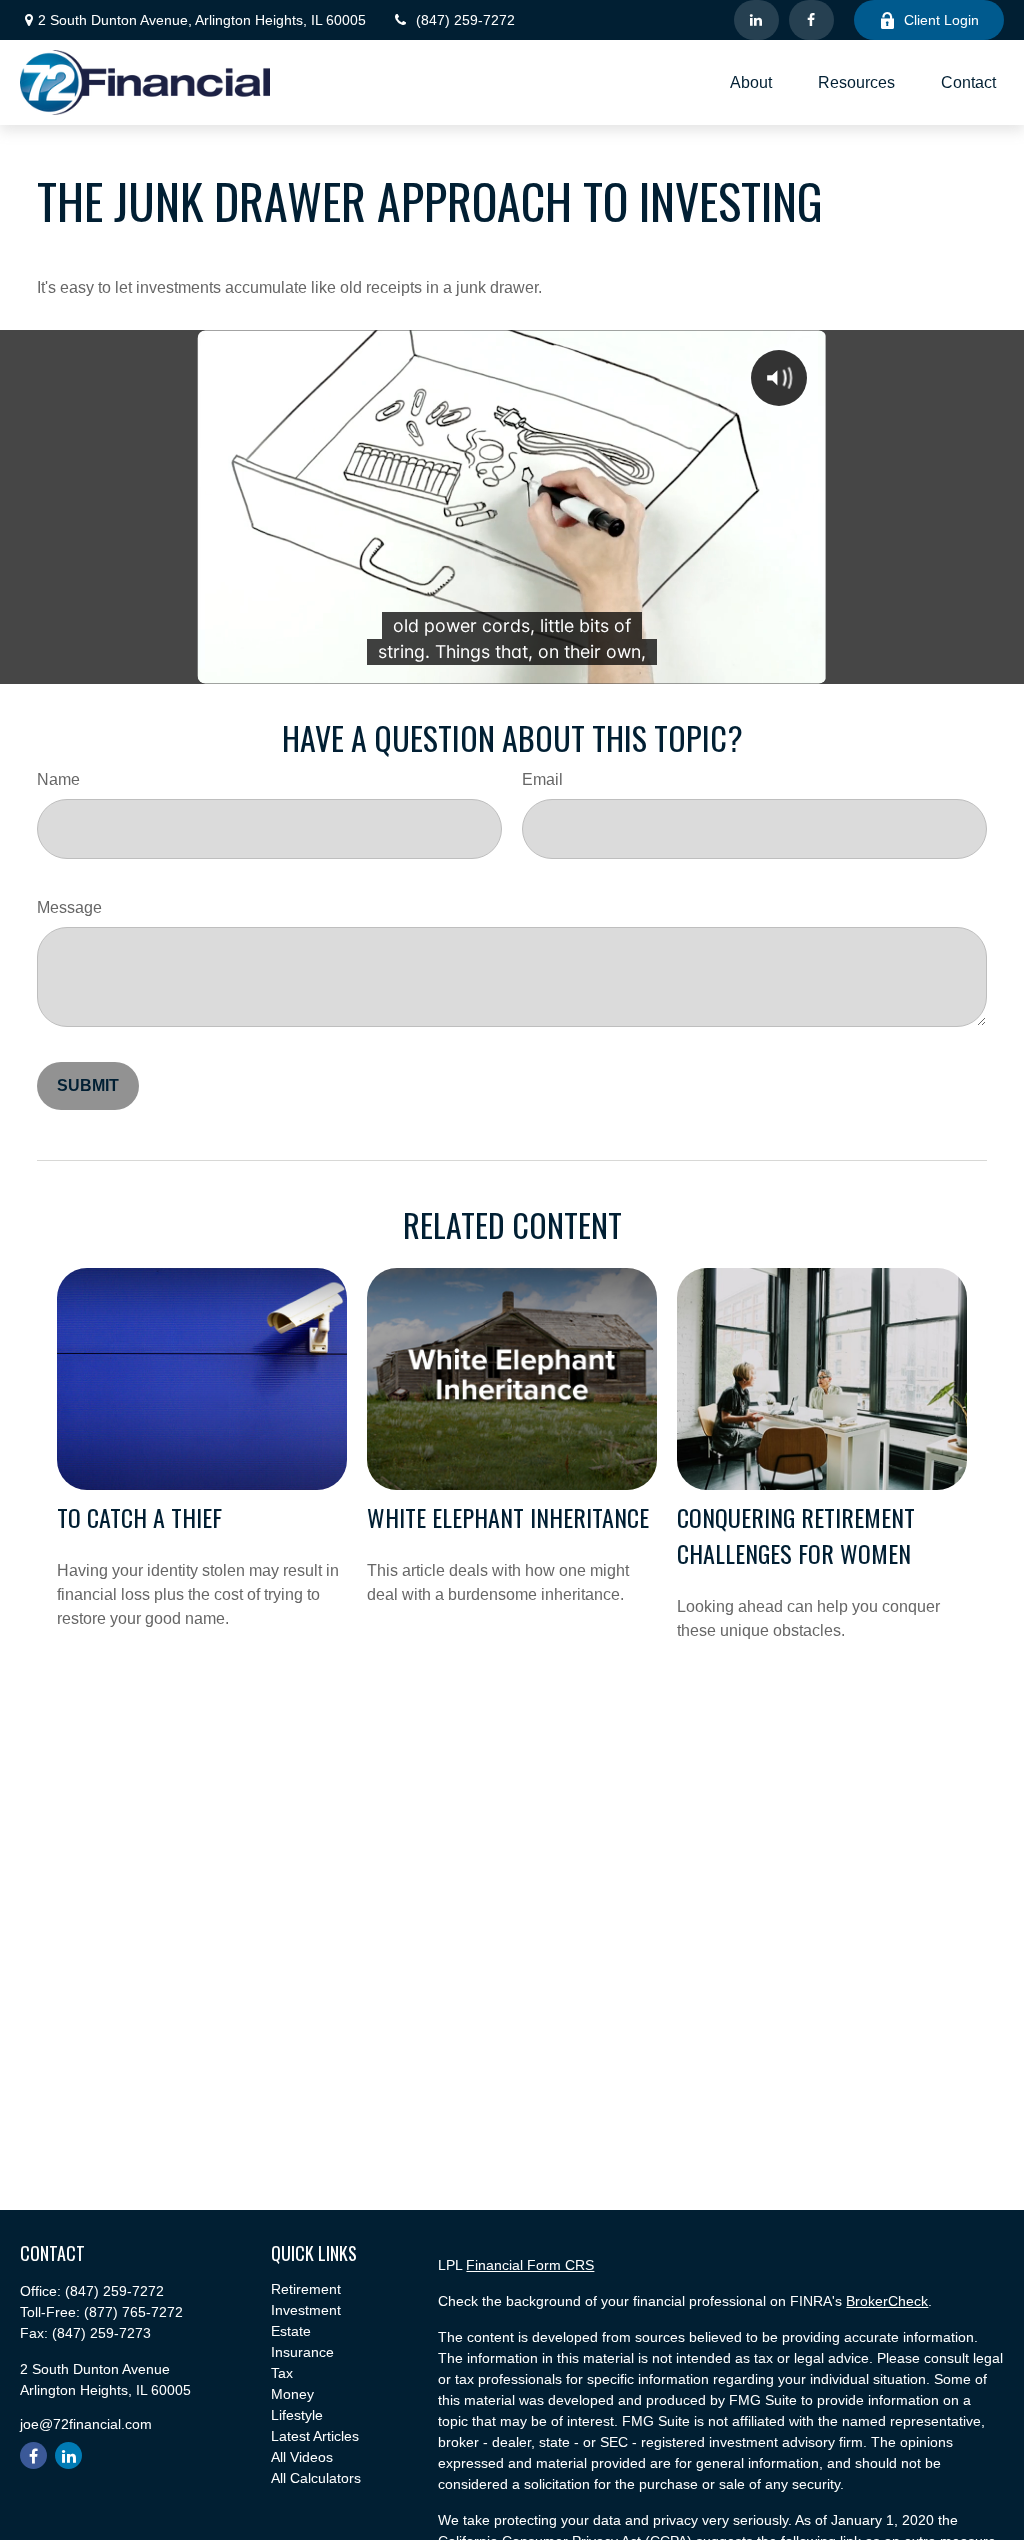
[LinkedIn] (756, 20)
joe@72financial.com (86, 2424)
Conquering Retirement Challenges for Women (796, 1535)
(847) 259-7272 (465, 20)
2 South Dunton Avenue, (202, 20)
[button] (751, 82)
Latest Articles (315, 2436)
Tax (282, 2373)
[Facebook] (811, 20)
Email (542, 779)
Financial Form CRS (530, 2265)
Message (69, 907)
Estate (291, 2331)
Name (58, 779)
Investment (306, 2310)
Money (292, 2394)
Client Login (941, 20)
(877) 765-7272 (133, 2312)
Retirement (306, 2289)
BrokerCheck (887, 2301)
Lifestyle (297, 2415)
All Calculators (316, 2478)
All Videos (302, 2457)
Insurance (302, 2352)
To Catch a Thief (139, 1517)
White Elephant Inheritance (508, 1517)
